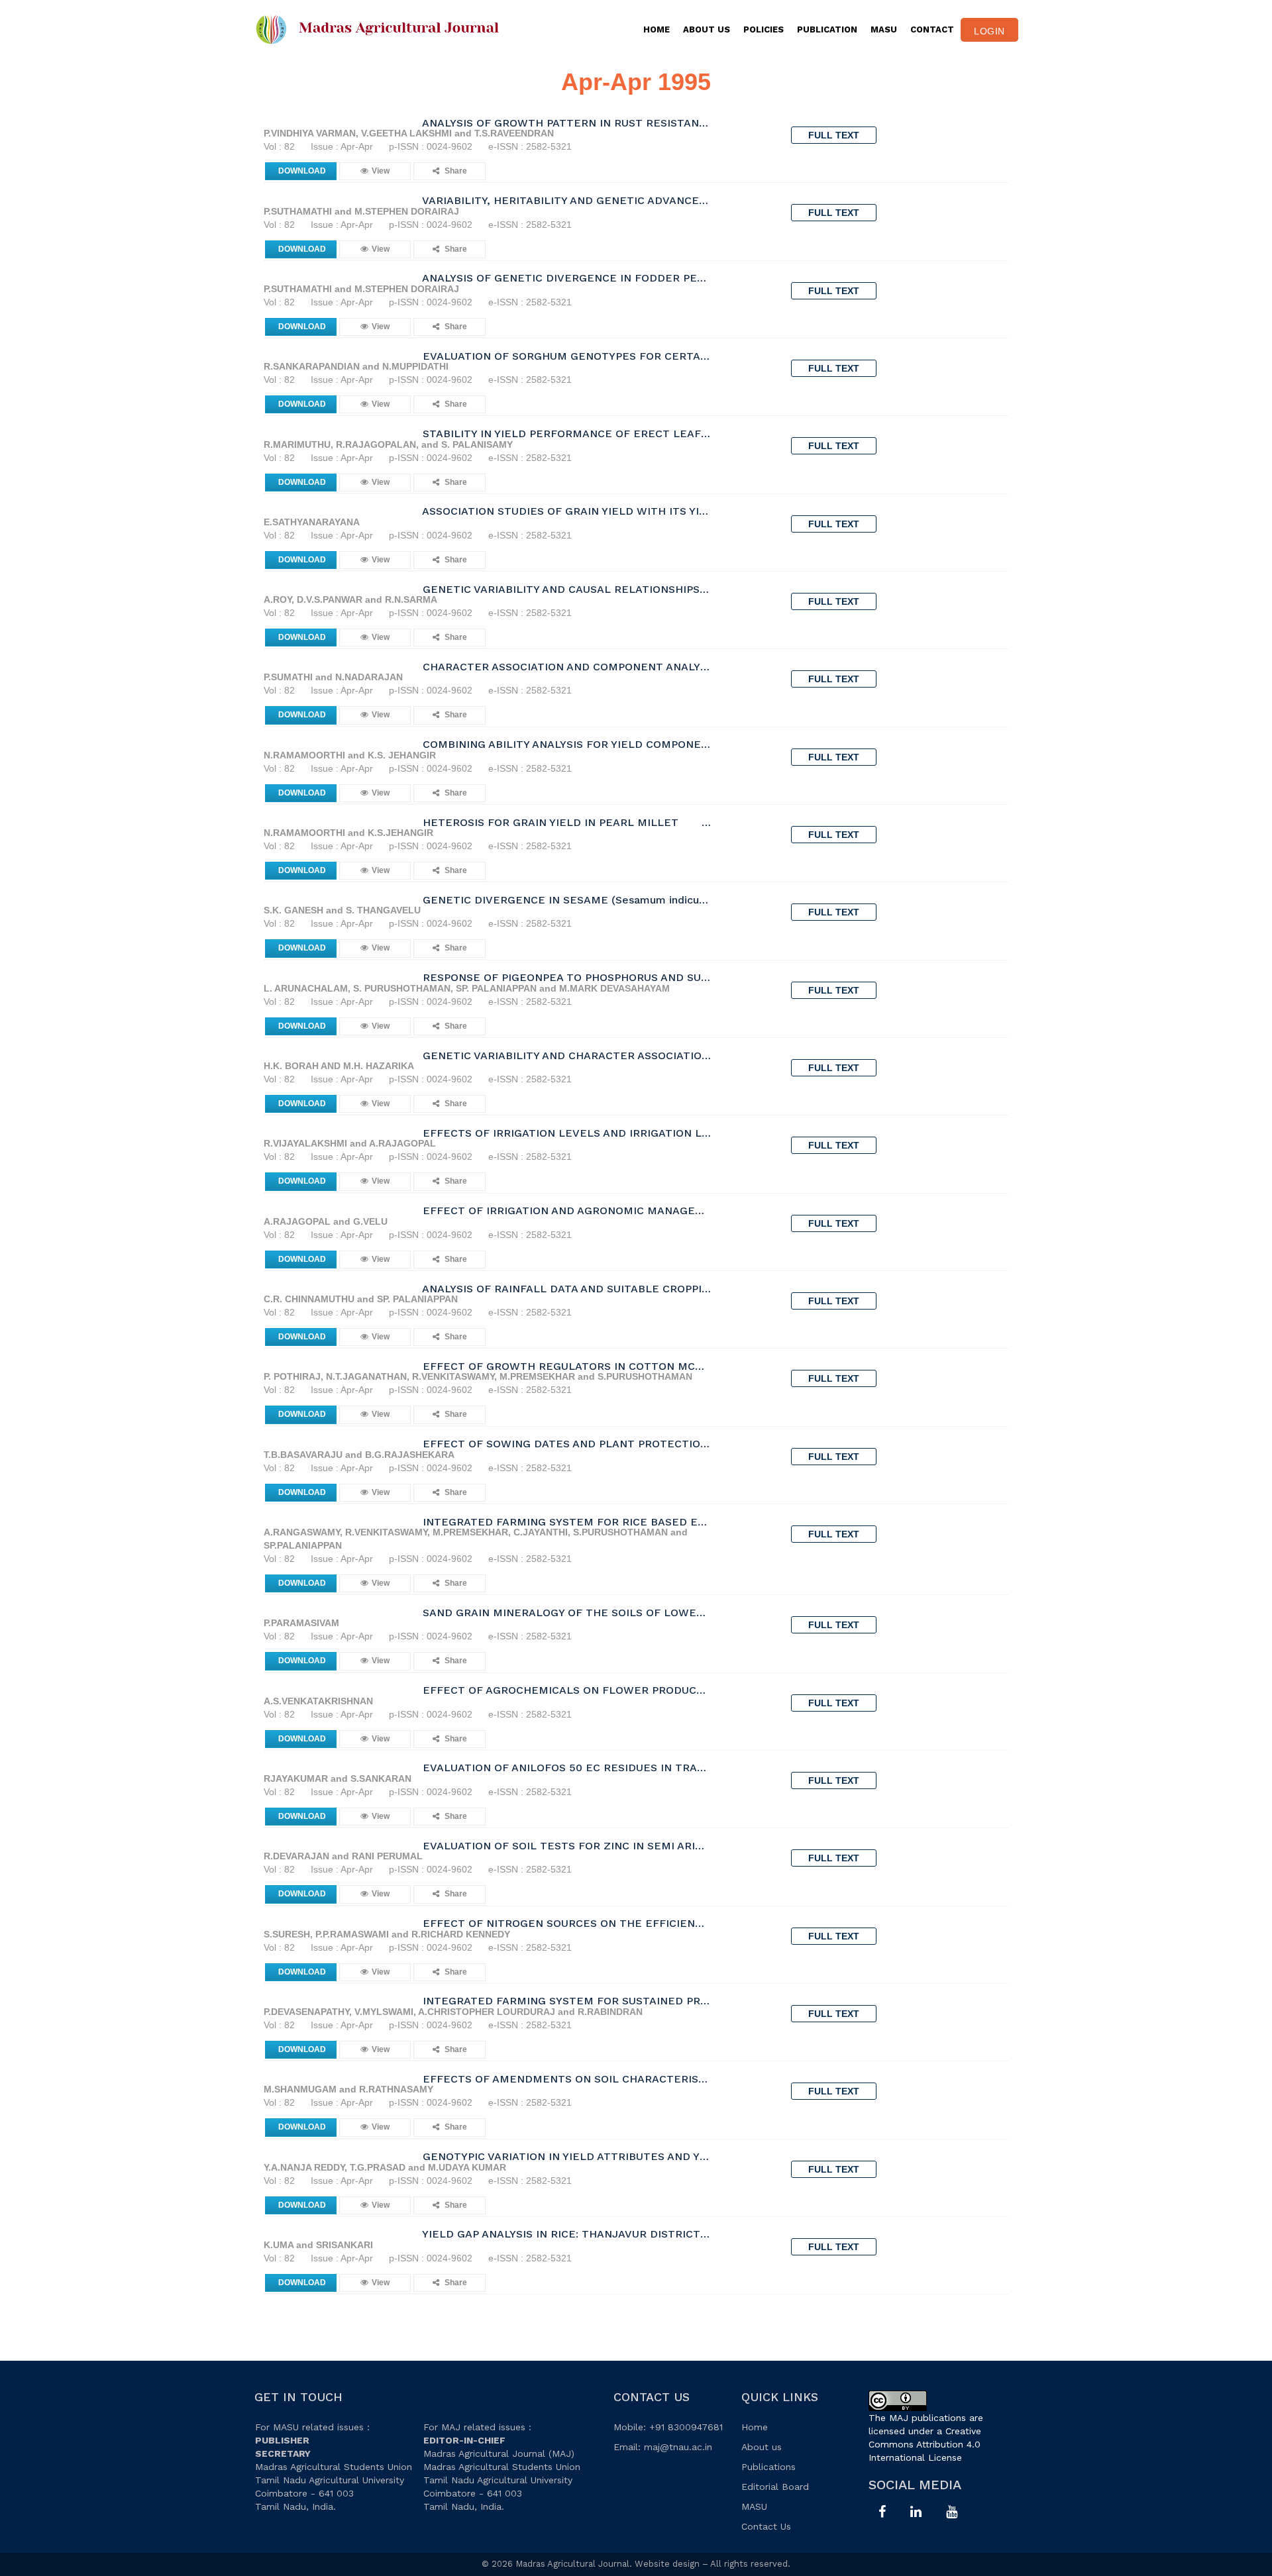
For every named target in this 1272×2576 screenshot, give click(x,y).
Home (657, 29)
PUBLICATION (827, 29)
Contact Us (766, 2526)
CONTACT (932, 29)
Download (302, 171)
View (381, 171)
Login (989, 31)
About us (762, 2447)
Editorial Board (775, 2487)
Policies (764, 29)
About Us (707, 29)
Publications (768, 2467)
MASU (884, 29)
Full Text (834, 135)
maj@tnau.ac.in (678, 2447)
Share (455, 171)
